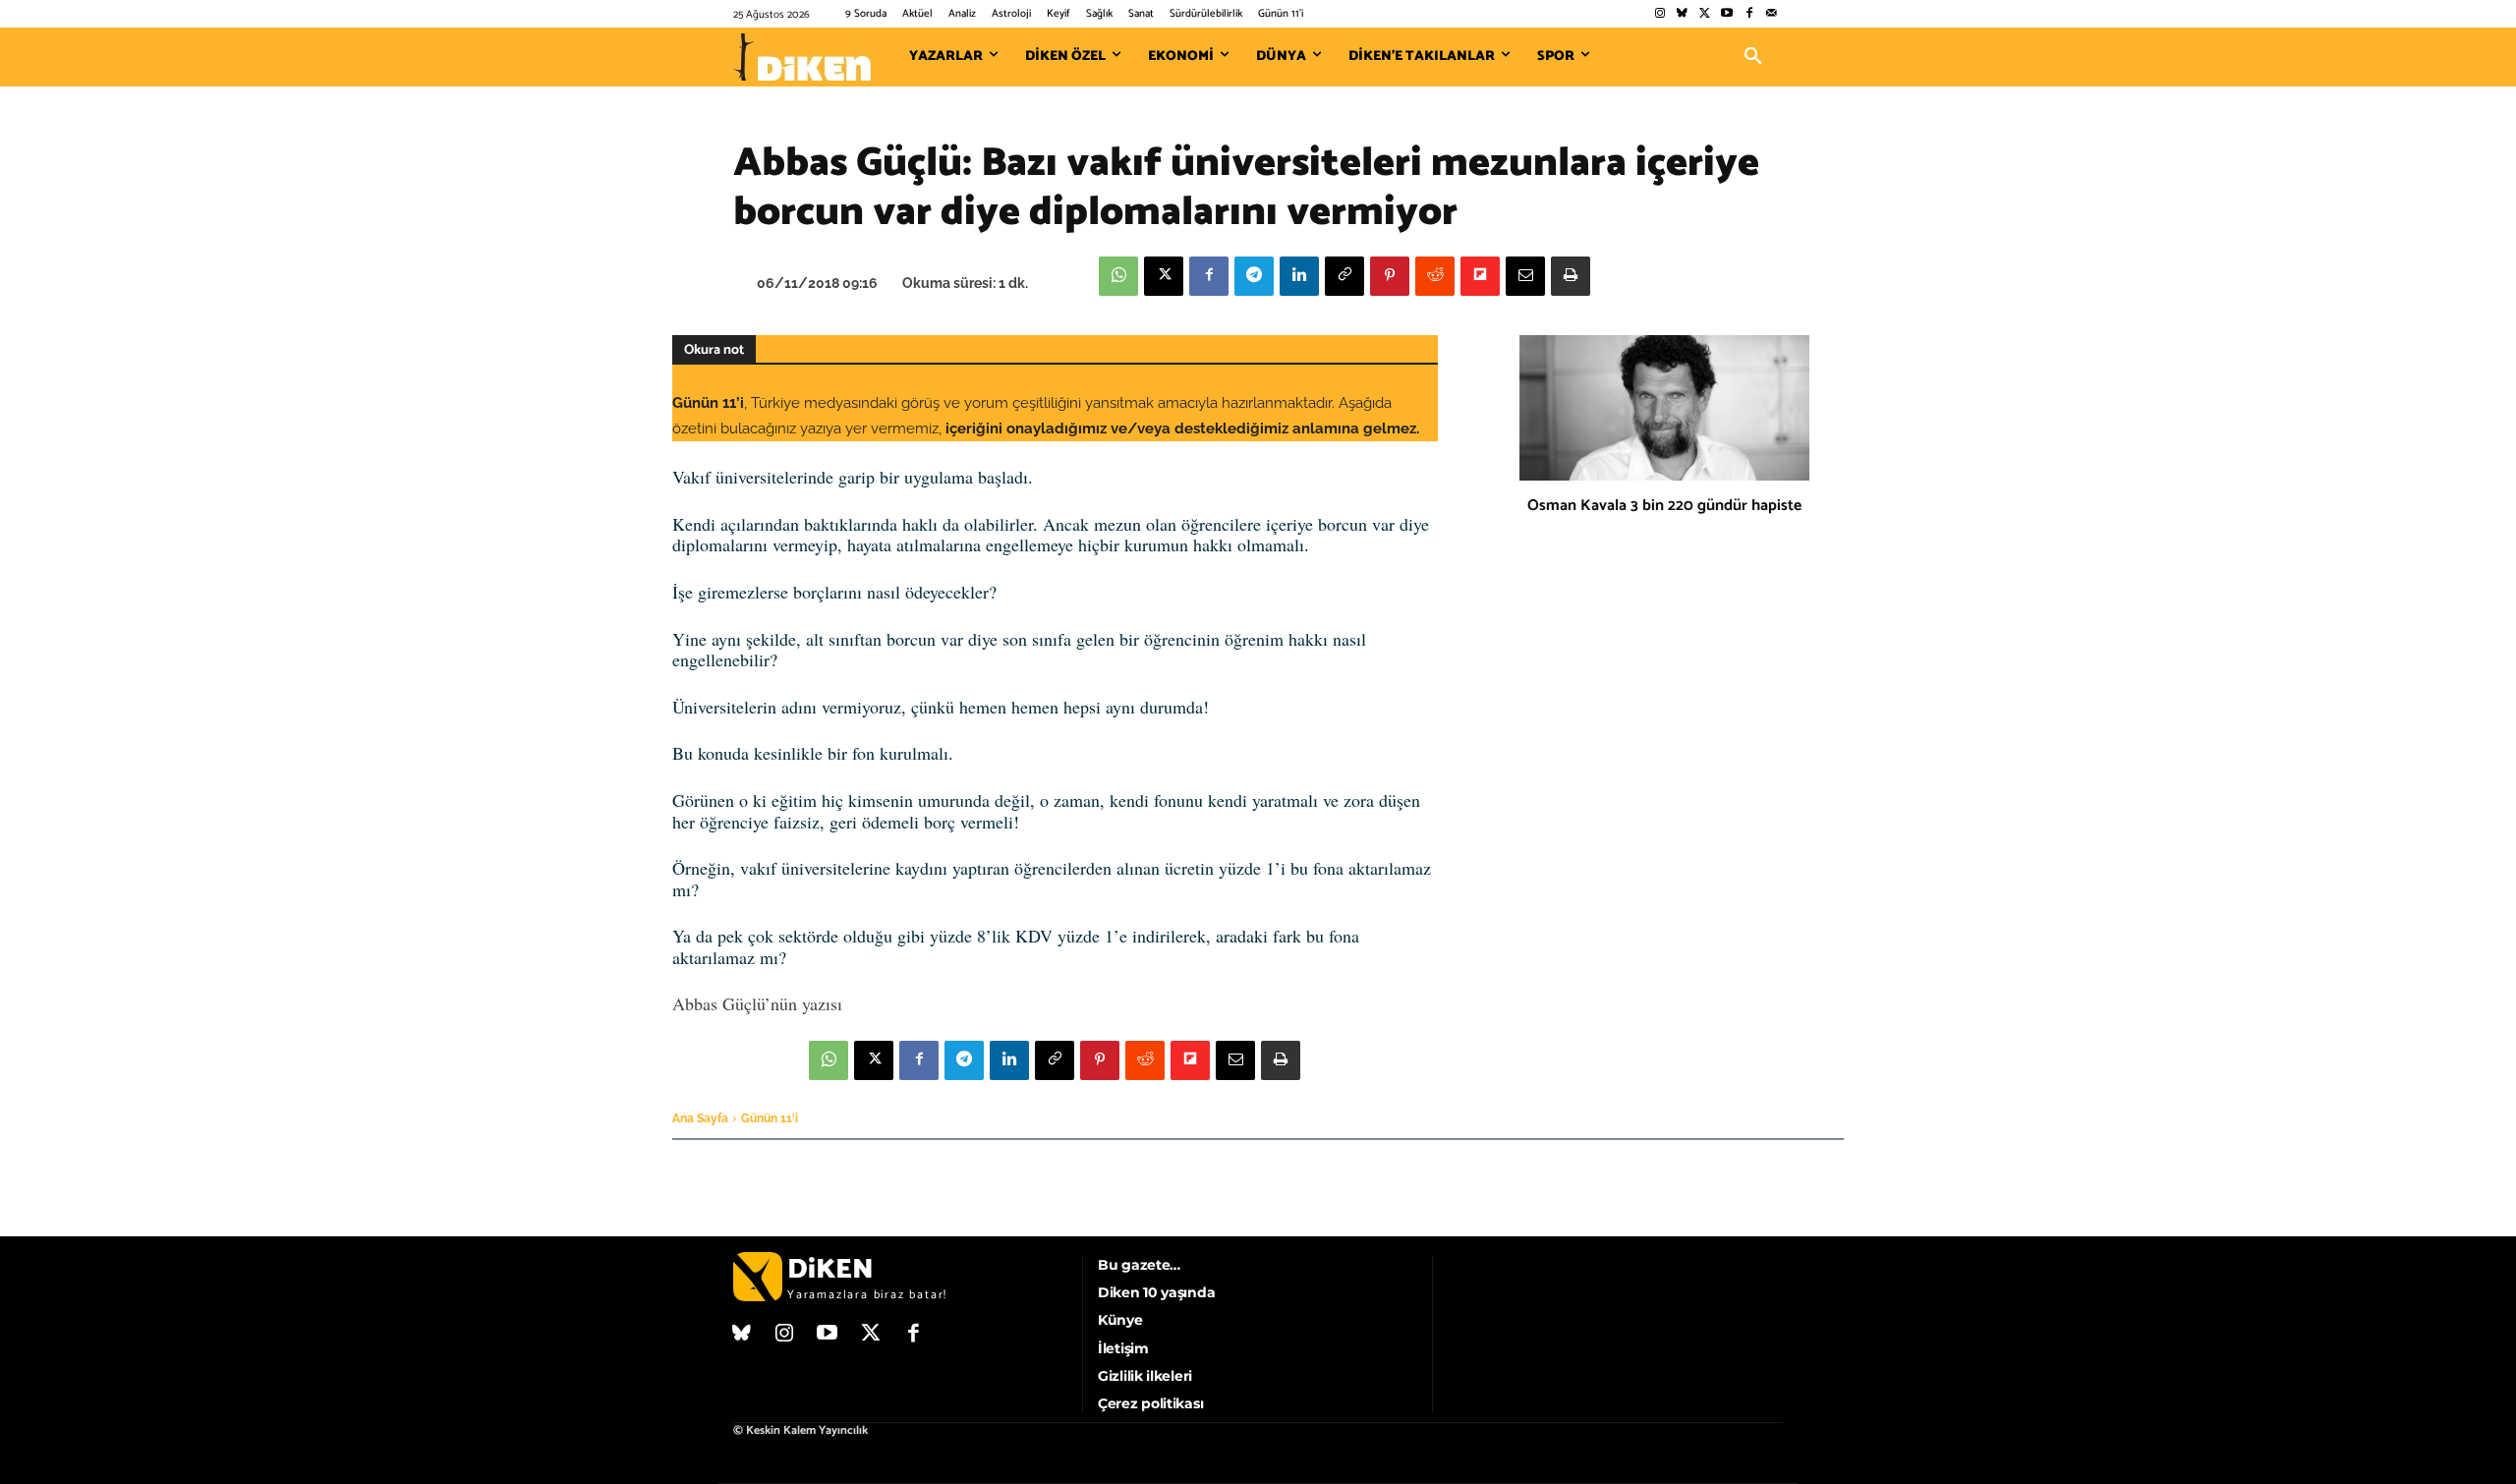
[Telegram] (1254, 276)
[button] (1753, 57)
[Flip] (1480, 276)
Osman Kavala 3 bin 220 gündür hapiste (1664, 506)
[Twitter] (1705, 14)
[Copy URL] (1344, 276)
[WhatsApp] (1118, 276)
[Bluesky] (1682, 14)
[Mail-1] (1772, 14)
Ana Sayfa (700, 1118)
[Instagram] (1659, 14)
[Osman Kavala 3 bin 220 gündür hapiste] (1664, 408)
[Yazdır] (1571, 276)
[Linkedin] (1299, 276)
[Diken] (802, 57)
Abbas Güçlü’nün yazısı (757, 1003)
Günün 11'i (770, 1118)
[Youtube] (1727, 14)
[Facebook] (1749, 14)
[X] (1164, 276)
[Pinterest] (1390, 276)
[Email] (1525, 276)
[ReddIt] (1435, 276)
